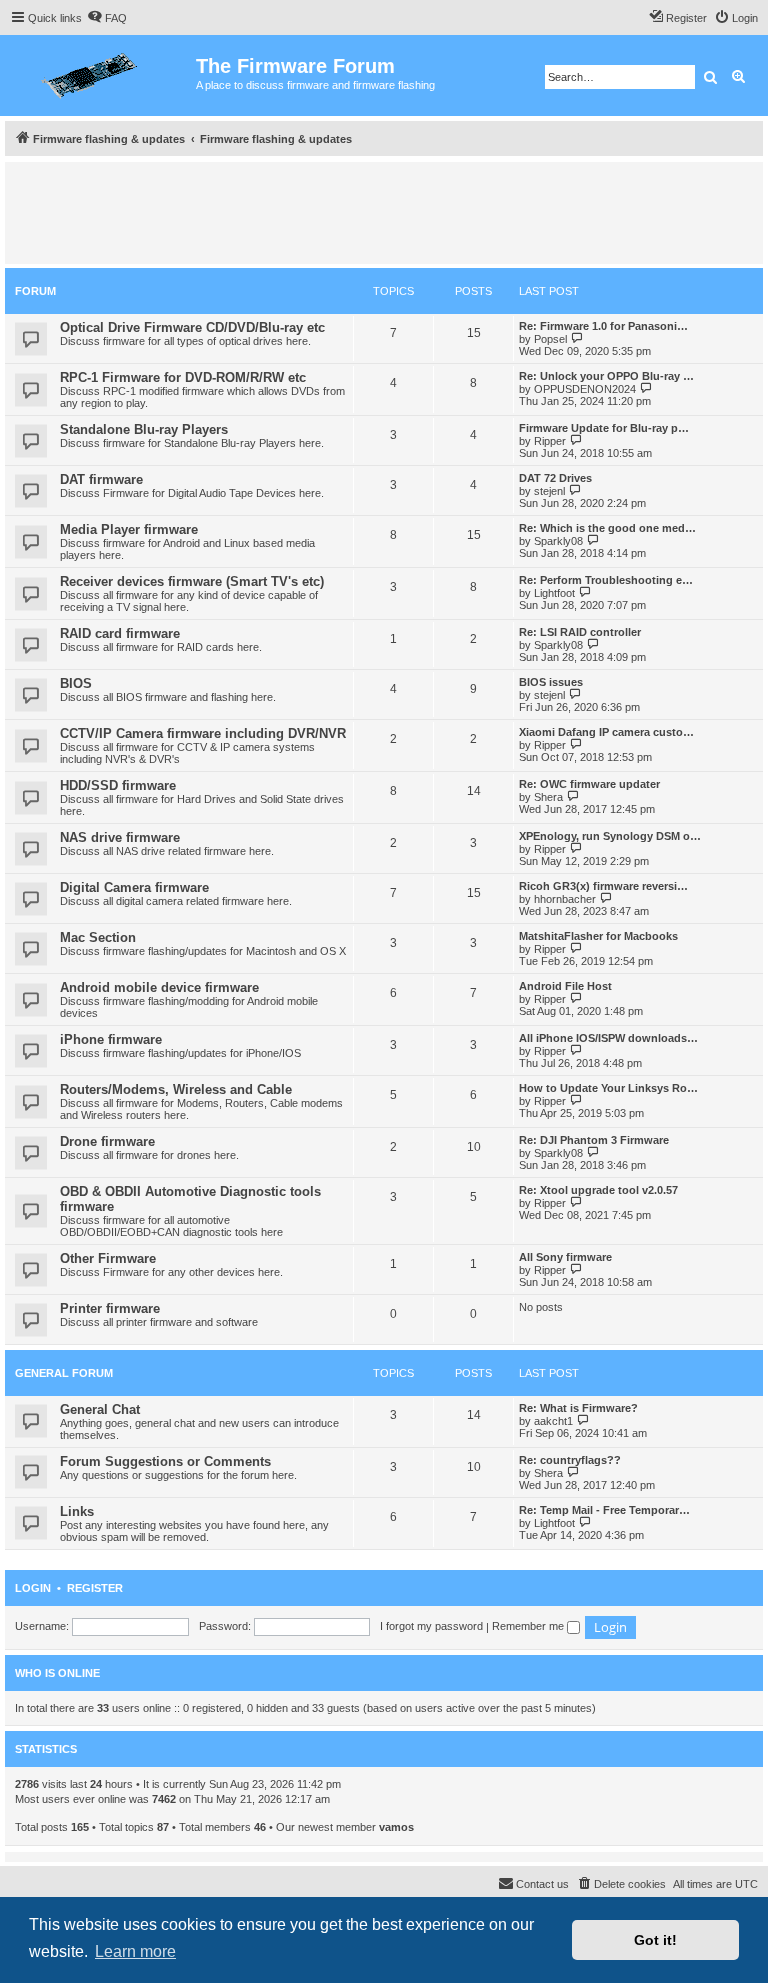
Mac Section (98, 937)
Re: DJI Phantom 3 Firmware (594, 1140)
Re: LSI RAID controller (580, 632)
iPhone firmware (111, 1039)
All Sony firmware (565, 1257)
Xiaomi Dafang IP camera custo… (606, 732)
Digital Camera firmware (134, 887)
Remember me (529, 1626)
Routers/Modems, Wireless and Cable (176, 1089)
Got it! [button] (655, 1940)
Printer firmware (110, 1308)
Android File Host (565, 986)
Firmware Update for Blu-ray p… (604, 428)
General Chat (100, 1409)
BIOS (76, 683)
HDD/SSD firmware (118, 785)
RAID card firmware (120, 633)
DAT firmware (101, 479)
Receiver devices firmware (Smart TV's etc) (192, 581)
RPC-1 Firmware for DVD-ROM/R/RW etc (183, 377)
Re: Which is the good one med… (607, 528)
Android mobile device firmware (159, 987)
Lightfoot (554, 593)
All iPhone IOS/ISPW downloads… (608, 1038)
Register (95, 1588)
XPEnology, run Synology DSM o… (610, 836)
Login (33, 1588)
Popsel (550, 339)
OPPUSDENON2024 (585, 389)
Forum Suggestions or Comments (165, 1461)
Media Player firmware (129, 529)
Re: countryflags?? (570, 1460)
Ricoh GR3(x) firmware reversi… (603, 886)
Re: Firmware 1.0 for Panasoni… (603, 326)
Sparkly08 (558, 541)
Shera (548, 797)
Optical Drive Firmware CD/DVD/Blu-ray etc (192, 327)
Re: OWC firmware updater (589, 784)
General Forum (64, 1373)
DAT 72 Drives (555, 478)
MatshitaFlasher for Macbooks (598, 936)
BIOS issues (551, 682)
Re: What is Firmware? (578, 1408)
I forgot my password (431, 1626)
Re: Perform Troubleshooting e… (606, 580)
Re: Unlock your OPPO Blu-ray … (606, 376)
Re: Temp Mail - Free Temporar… (604, 1510)
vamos (396, 1827)
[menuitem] (107, 18)
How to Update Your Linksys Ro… (608, 1088)
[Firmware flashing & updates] (100, 75)
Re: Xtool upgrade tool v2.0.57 (598, 1190)
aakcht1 (553, 1421)
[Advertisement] (384, 212)
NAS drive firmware (120, 837)
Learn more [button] (135, 1951)
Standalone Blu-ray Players (144, 429)
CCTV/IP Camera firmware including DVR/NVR (203, 733)
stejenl (549, 491)
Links (77, 1511)
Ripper (550, 441)
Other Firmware (108, 1258)
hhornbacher (565, 899)
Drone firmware (107, 1141)
